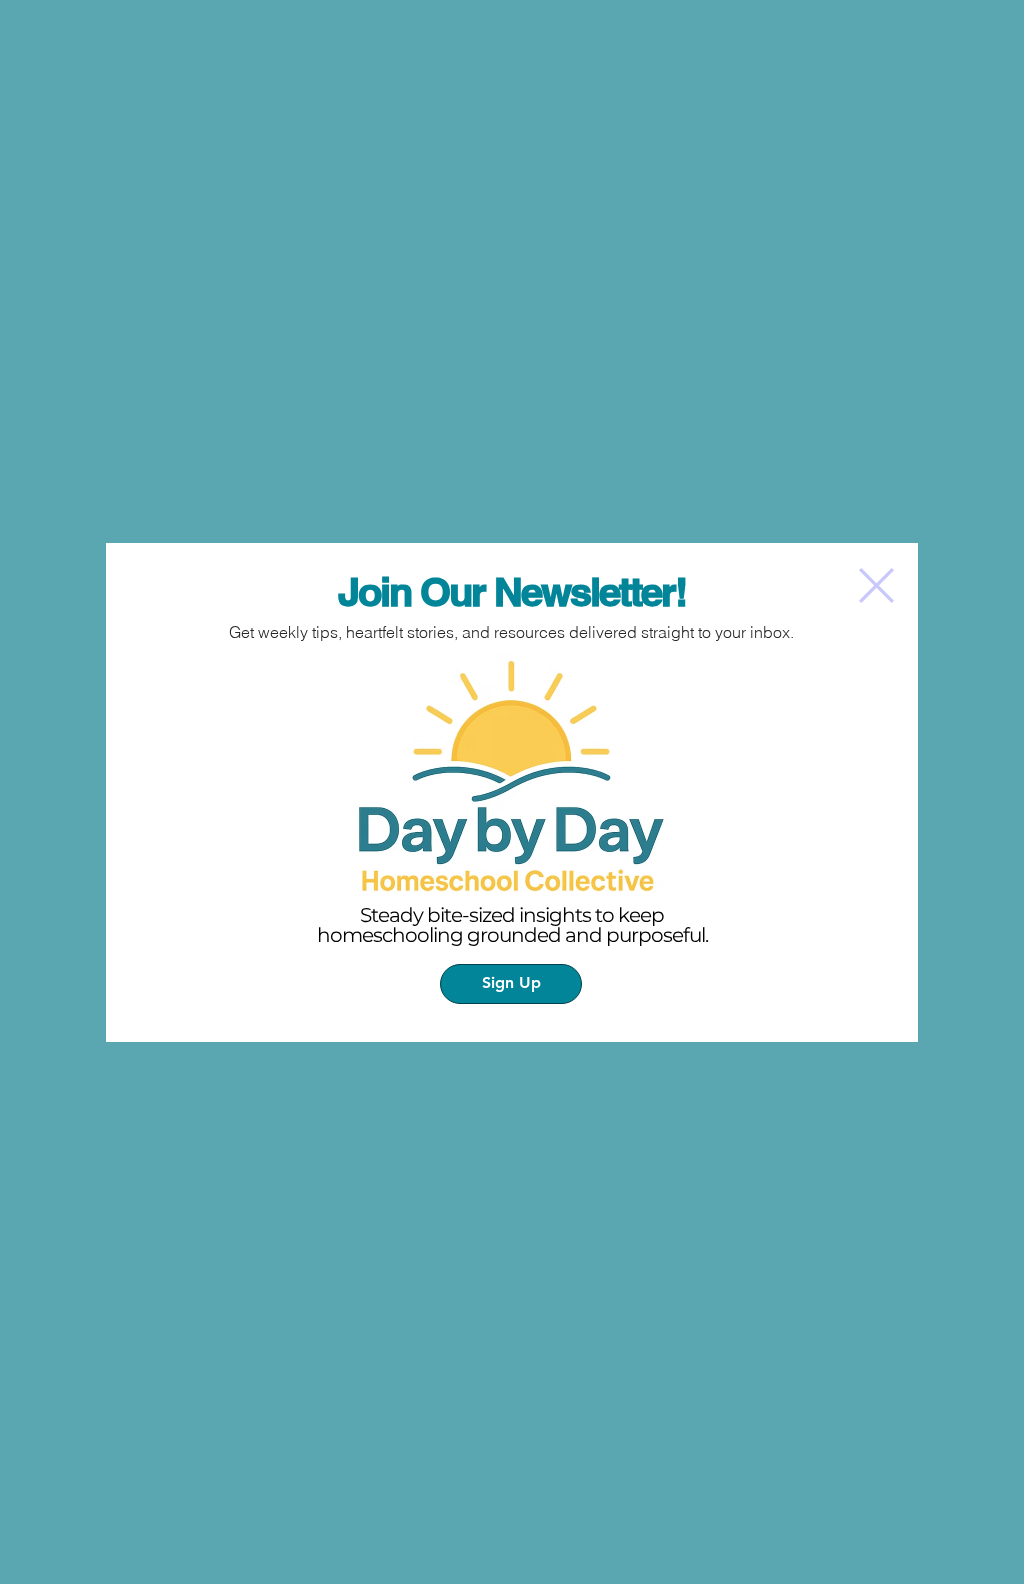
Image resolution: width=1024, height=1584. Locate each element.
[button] (876, 585)
